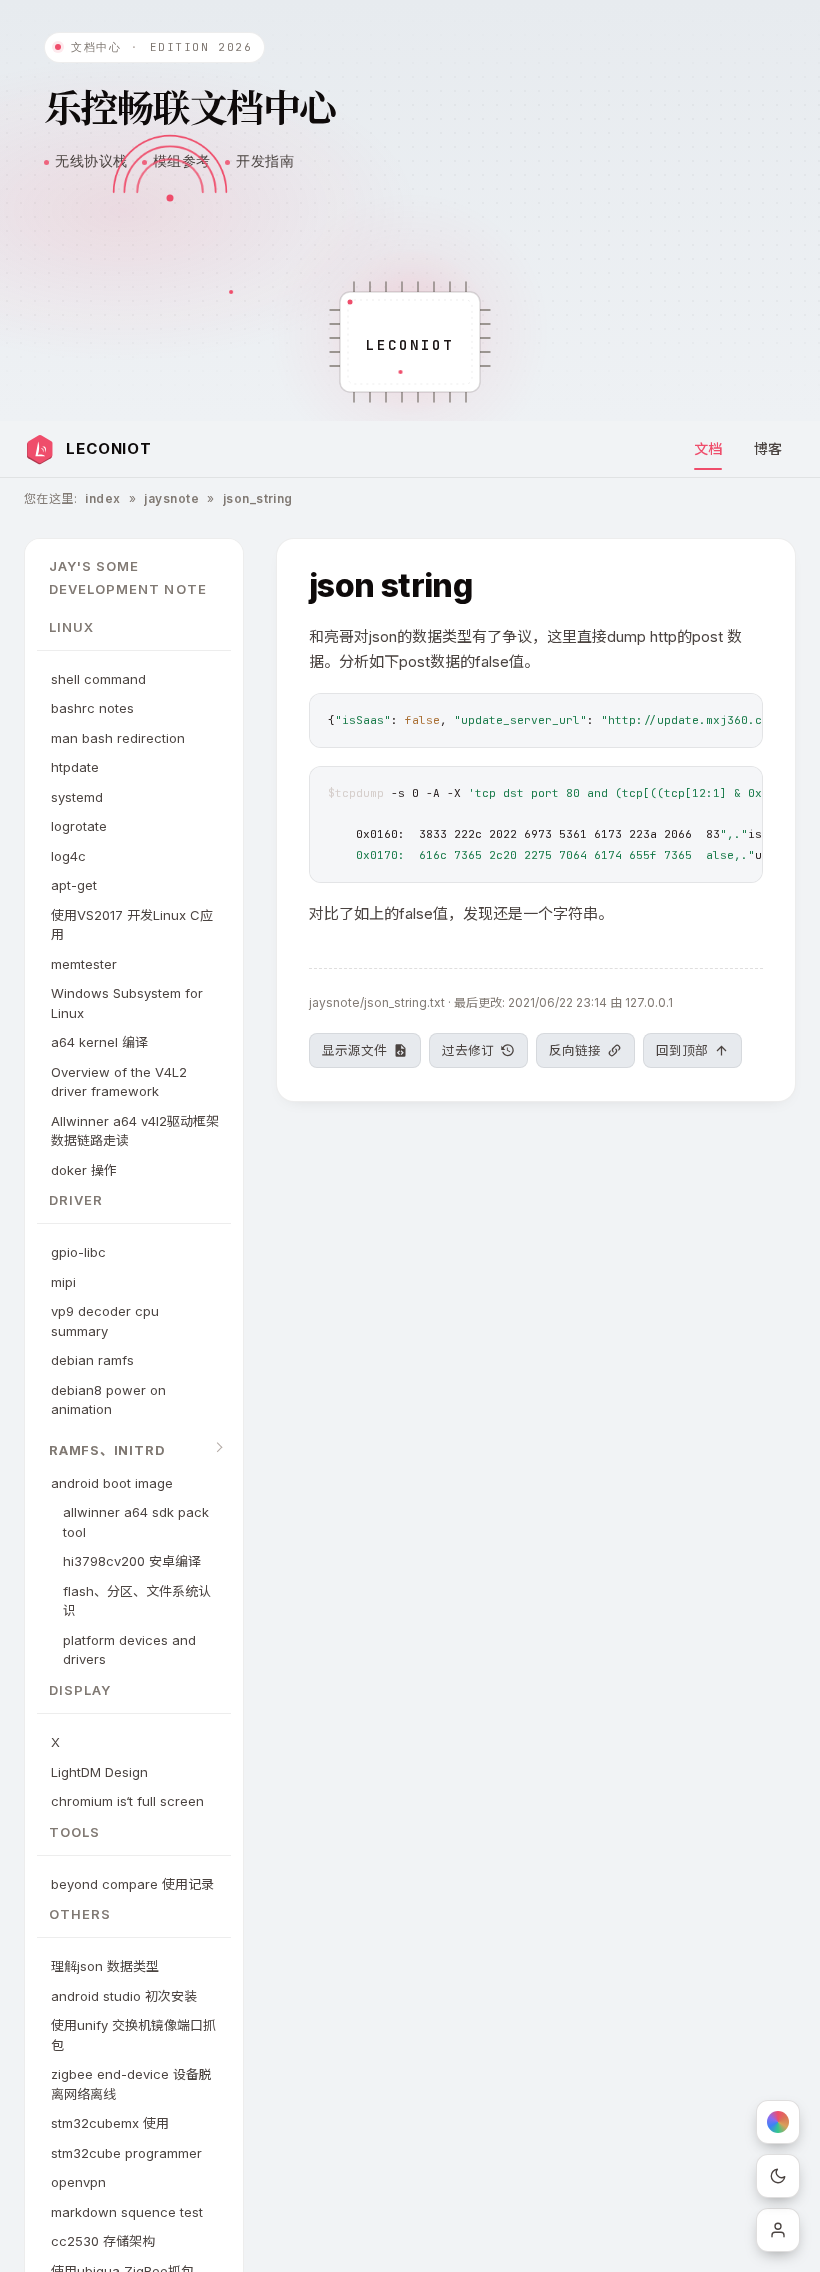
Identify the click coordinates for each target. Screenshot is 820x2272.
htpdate (75, 767)
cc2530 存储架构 (103, 2241)
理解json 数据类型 (105, 1966)
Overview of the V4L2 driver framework (119, 1082)
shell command (98, 679)
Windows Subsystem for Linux (127, 1003)
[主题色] (778, 2122)
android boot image (112, 1483)
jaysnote (171, 498)
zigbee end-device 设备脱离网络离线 (131, 2084)
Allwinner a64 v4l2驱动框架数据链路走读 (135, 1131)
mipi (63, 1282)
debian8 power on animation (108, 1400)
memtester (84, 964)
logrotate (79, 826)
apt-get (74, 885)
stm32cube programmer (126, 2153)
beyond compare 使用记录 (132, 1884)
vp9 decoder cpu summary (105, 1321)
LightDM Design (99, 1772)
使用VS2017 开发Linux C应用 (132, 925)
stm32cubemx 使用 (110, 2123)
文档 (708, 448)
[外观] (778, 2176)
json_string (258, 498)
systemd (77, 797)
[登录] (778, 2230)
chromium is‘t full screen (127, 1801)
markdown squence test (127, 2212)
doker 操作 (84, 1170)
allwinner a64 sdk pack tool (136, 1522)
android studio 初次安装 (124, 1996)
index (102, 498)
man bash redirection (118, 738)
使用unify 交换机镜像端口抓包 (133, 2035)
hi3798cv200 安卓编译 (132, 1561)
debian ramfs (92, 1360)
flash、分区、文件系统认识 (137, 1601)
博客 (768, 448)
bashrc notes (92, 708)
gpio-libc (78, 1252)
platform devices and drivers (129, 1650)
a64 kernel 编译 (99, 1042)
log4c (68, 856)
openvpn (78, 2182)
